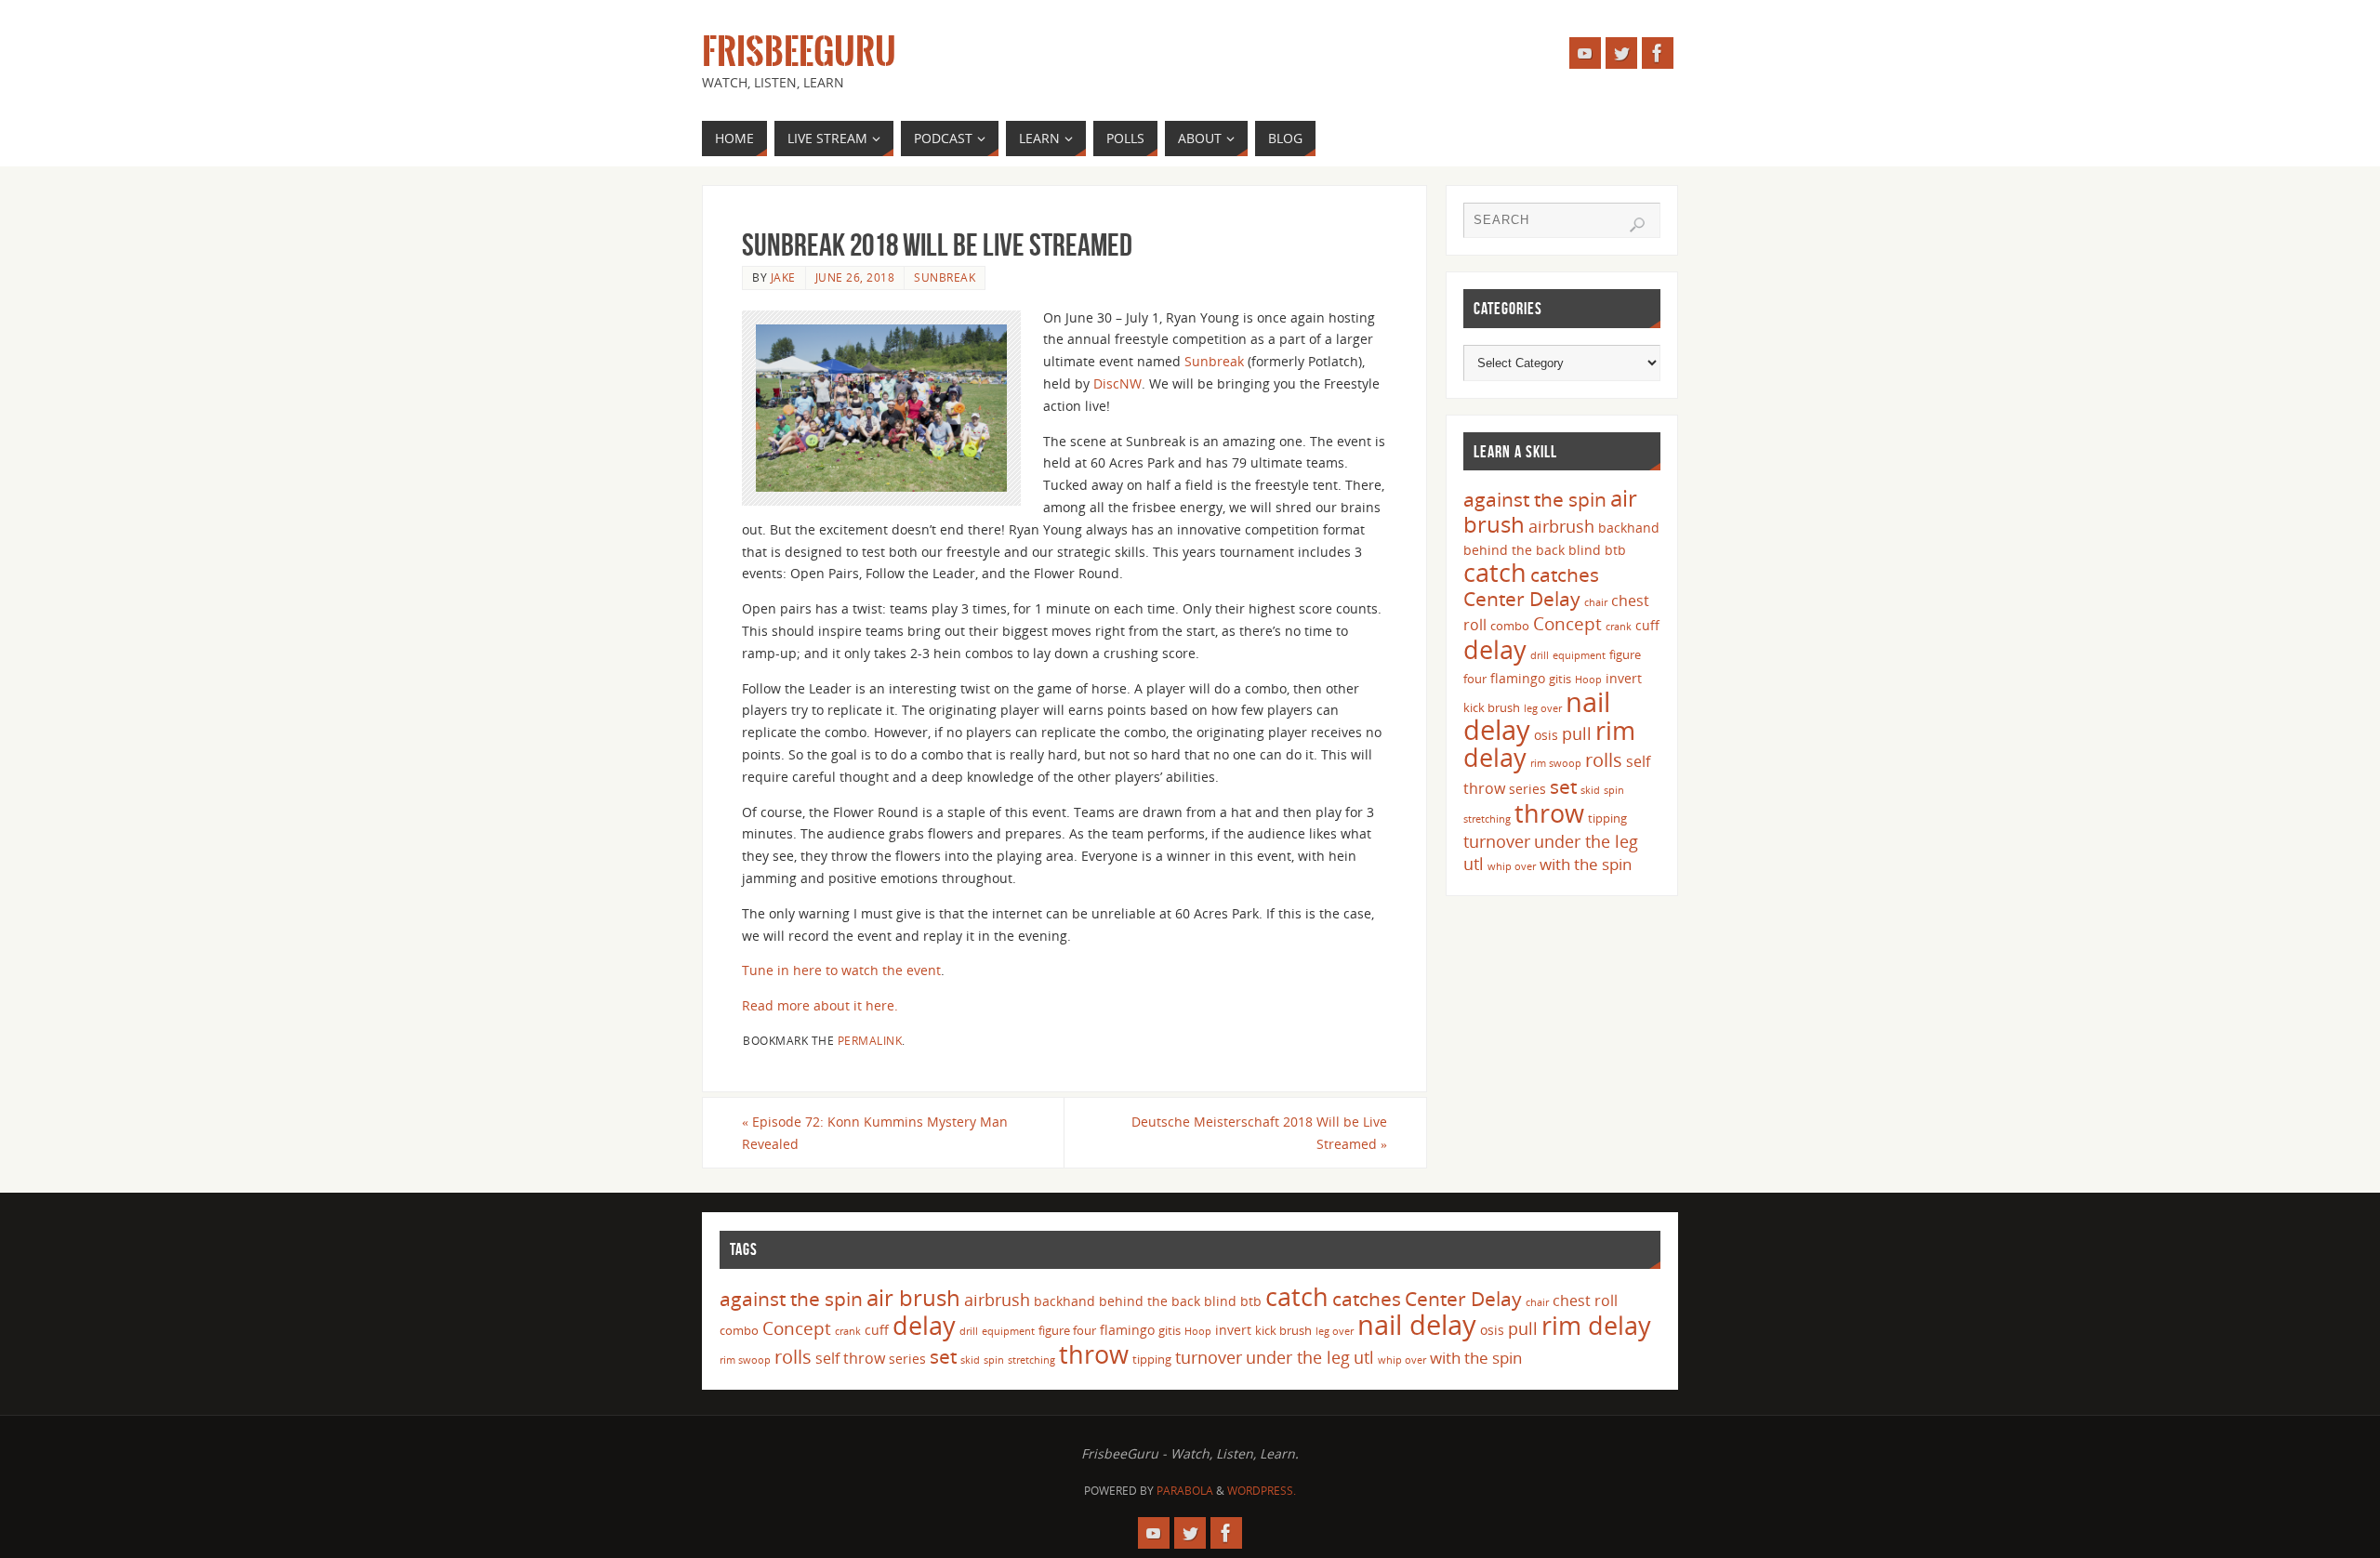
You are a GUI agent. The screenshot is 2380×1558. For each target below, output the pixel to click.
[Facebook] (1658, 53)
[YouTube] (1585, 53)
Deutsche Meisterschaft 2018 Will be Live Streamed (1259, 1133)
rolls (1604, 760)
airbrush (1561, 526)
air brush (913, 1297)
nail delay (1417, 1325)
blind (1585, 550)
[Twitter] (1621, 53)
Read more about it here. (820, 1005)
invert (1624, 678)
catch (1495, 572)
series (1527, 789)
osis (1546, 735)
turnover (1497, 841)
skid (1590, 790)
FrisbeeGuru (799, 52)
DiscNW (1117, 383)
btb (1615, 550)
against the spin (1535, 499)
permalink (870, 1040)
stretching (1487, 819)
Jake (783, 277)
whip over (1512, 866)
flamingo (1518, 678)
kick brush (1492, 707)
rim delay (1596, 1325)
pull (1577, 733)
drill (1540, 655)
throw (1549, 813)
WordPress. (1262, 1491)
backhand (1629, 528)
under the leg (1586, 841)
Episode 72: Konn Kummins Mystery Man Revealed (875, 1133)
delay (1495, 649)
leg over (1543, 708)
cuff (1647, 625)
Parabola (1185, 1491)
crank (1619, 627)
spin (1614, 790)
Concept (1567, 624)
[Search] (1637, 225)
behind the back (1514, 550)
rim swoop (1556, 763)
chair (1596, 602)
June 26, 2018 (855, 277)
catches (1565, 574)
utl (1474, 864)
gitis (1560, 679)
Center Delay (1522, 599)
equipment (1579, 655)
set (1563, 786)
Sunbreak (945, 277)
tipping (1607, 818)
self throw (850, 1358)
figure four (1067, 1330)
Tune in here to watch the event (841, 970)
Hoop (1588, 680)
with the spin (1586, 864)
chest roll (1585, 1301)
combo (1510, 626)
